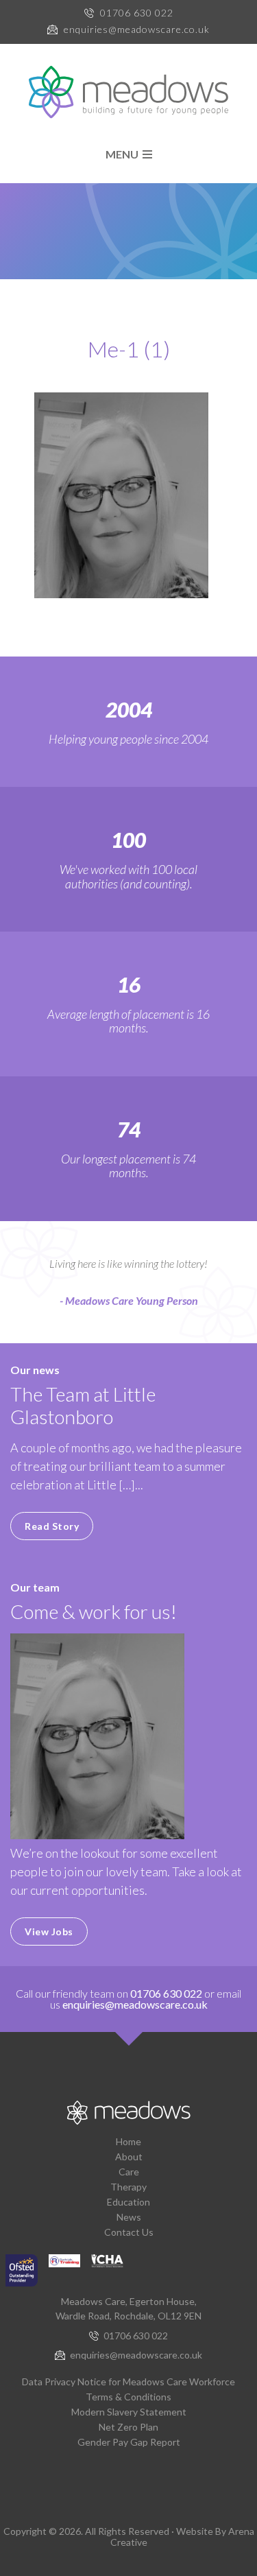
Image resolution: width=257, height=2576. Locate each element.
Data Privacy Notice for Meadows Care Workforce (128, 2382)
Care (129, 2172)
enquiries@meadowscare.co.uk (137, 29)
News (129, 2217)
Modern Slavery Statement (129, 2412)
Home (128, 2141)
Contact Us (129, 2232)
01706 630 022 (137, 13)
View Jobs (49, 1931)
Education (128, 2202)
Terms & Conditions (128, 2397)
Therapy (128, 2187)
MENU (124, 154)
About (129, 2156)
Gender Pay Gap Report (129, 2442)
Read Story (52, 1526)
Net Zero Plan (128, 2427)
